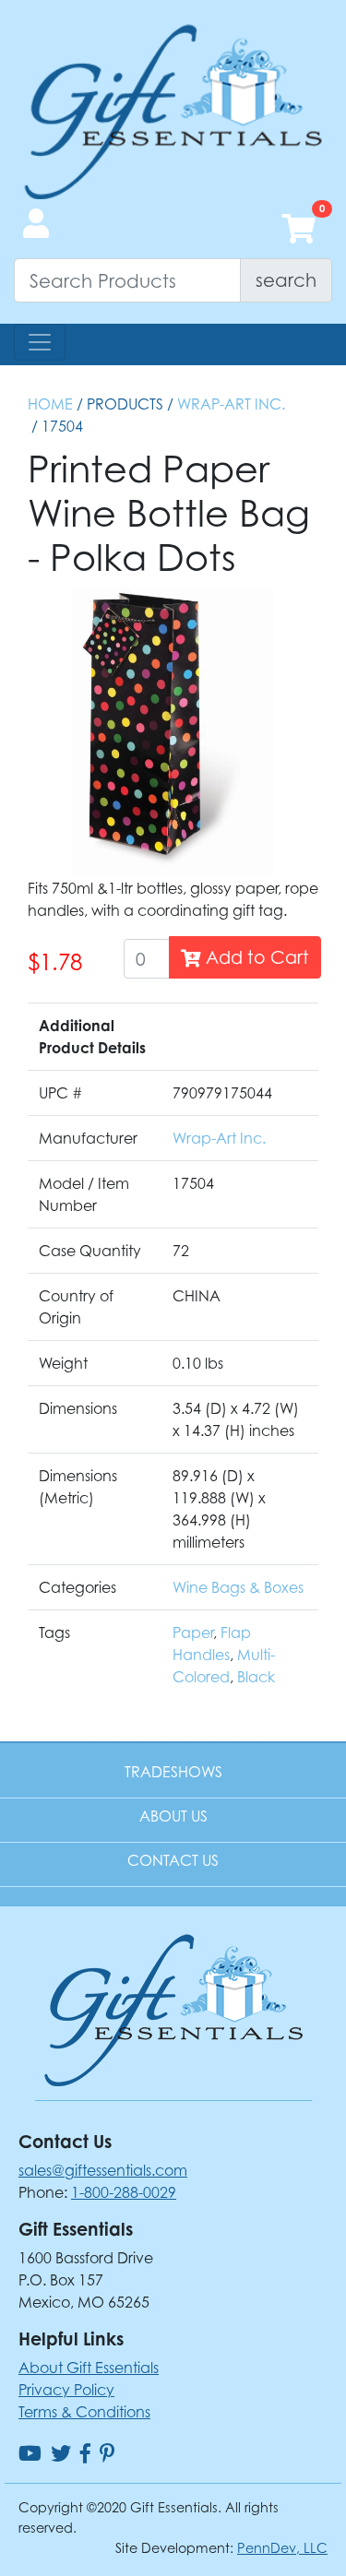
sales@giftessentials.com (103, 2170)
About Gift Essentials (89, 2368)
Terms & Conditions (84, 2412)
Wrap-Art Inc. (231, 404)
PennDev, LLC (282, 2548)
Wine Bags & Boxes (238, 1587)
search (286, 280)
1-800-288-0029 (124, 2192)
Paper (193, 1632)
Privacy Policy (66, 2390)
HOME (50, 404)
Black (256, 1677)
